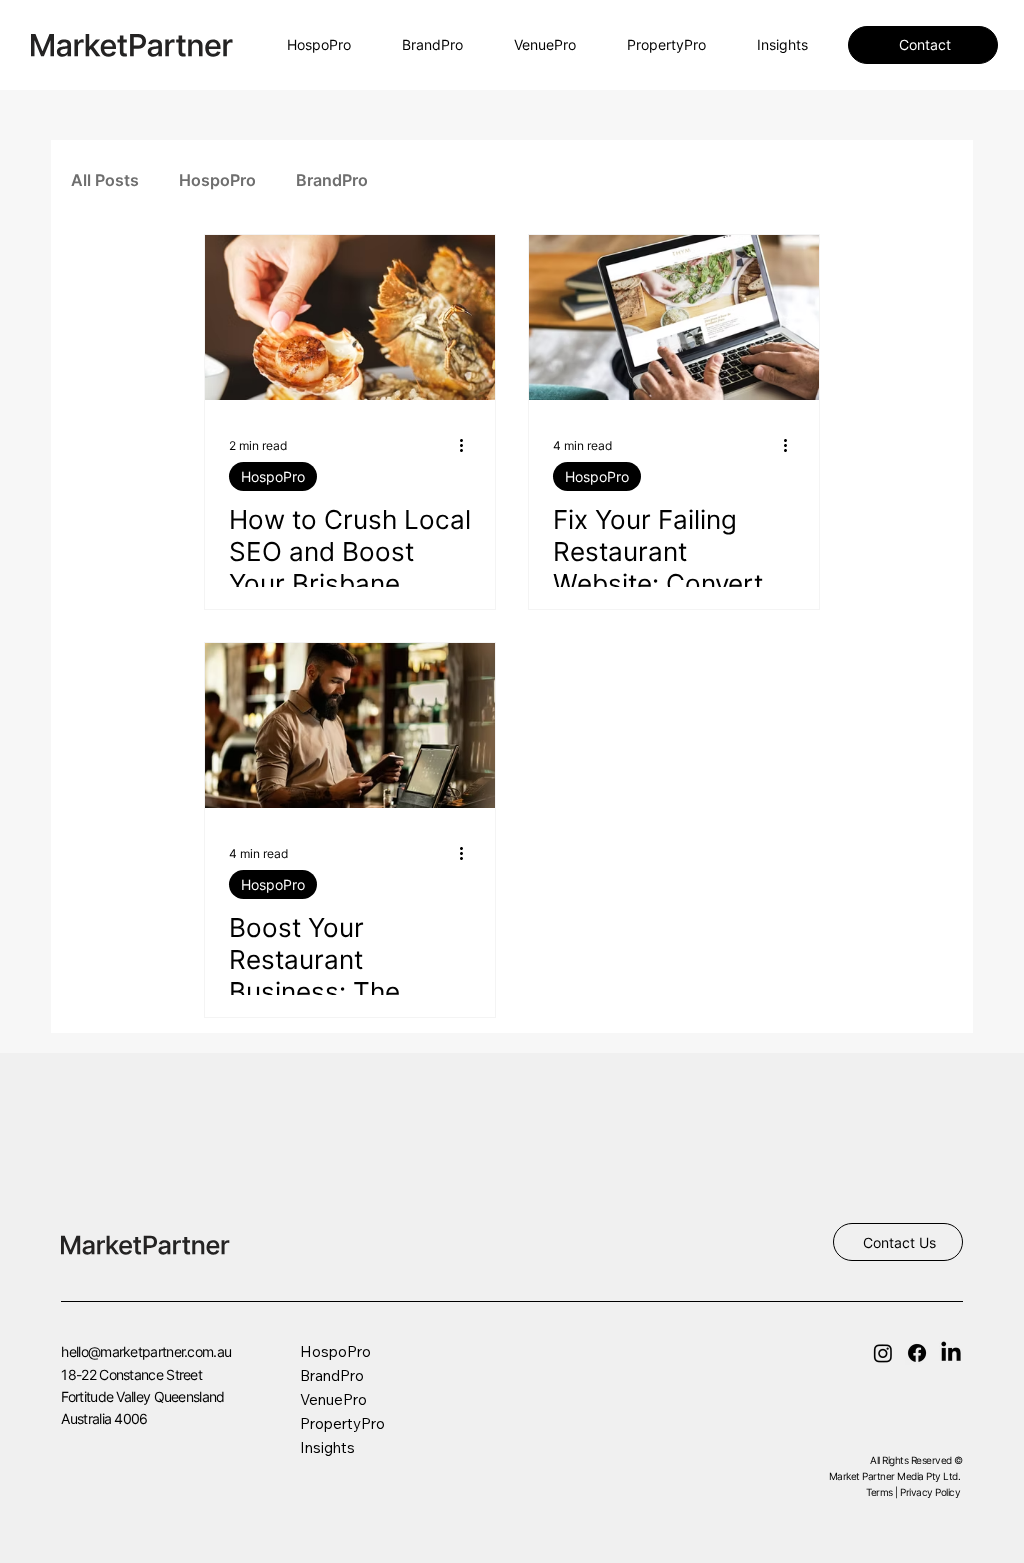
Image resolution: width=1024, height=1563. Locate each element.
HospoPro (217, 180)
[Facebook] (917, 1353)
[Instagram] (883, 1353)
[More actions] (468, 445)
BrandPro (332, 180)
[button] (539, 45)
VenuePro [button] (333, 1399)
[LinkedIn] (951, 1353)
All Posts (105, 180)
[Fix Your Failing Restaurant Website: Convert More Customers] (674, 317)
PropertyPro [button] (342, 1423)
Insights (327, 1447)
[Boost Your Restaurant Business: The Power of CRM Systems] (350, 725)
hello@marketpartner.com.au (146, 1351)
